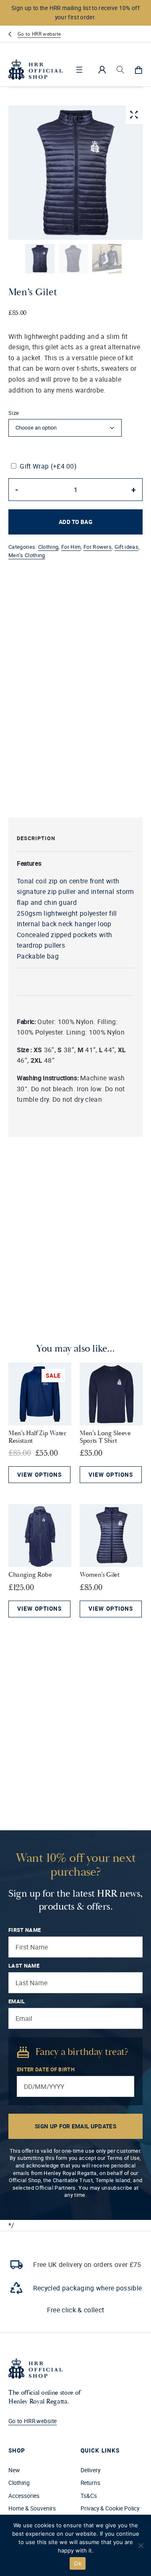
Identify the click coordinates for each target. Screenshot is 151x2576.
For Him (71, 547)
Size (14, 413)
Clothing (48, 547)
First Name (25, 1930)
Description (36, 838)
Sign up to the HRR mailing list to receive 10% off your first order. (75, 13)
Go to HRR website (39, 34)
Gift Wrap (48, 466)
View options (39, 1475)
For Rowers (98, 547)
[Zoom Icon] (134, 115)
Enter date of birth (46, 2069)
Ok (78, 2563)
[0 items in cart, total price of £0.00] (138, 70)
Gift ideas (126, 547)
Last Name (24, 1966)
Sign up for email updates (75, 2126)
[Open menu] (79, 70)
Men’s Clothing (27, 555)
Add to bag (75, 522)
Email (17, 2001)
